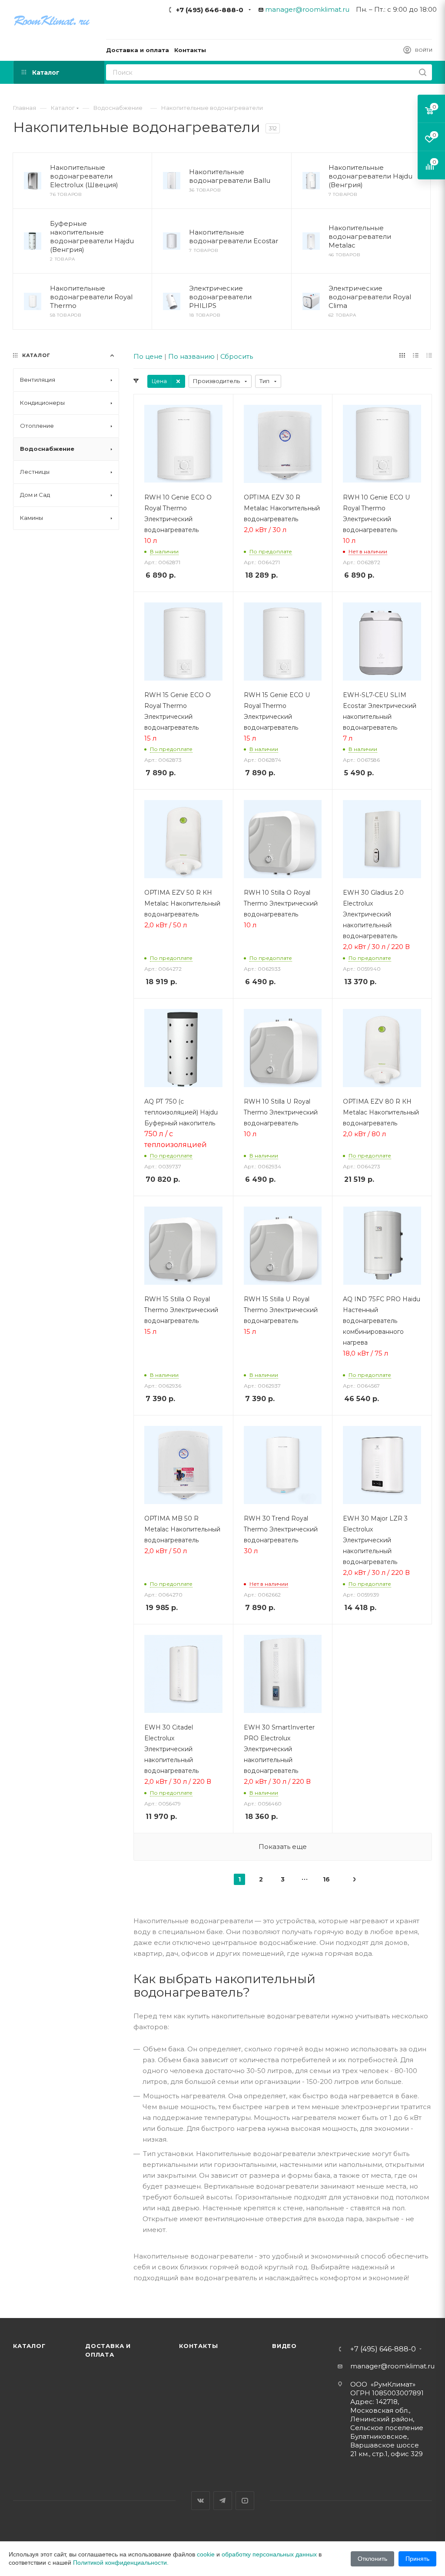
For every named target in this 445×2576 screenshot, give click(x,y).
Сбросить (237, 356)
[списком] (416, 355)
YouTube (245, 2501)
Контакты (198, 2346)
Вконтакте (201, 2501)
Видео (284, 2346)
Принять (417, 2559)
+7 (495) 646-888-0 (210, 10)
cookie (206, 2554)
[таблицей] (429, 355)
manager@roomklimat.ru (307, 9)
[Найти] (423, 72)
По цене (148, 356)
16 (326, 1879)
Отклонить (372, 2559)
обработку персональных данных (269, 2554)
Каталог (29, 2346)
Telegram (223, 2501)
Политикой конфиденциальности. (121, 2563)
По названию (191, 356)
